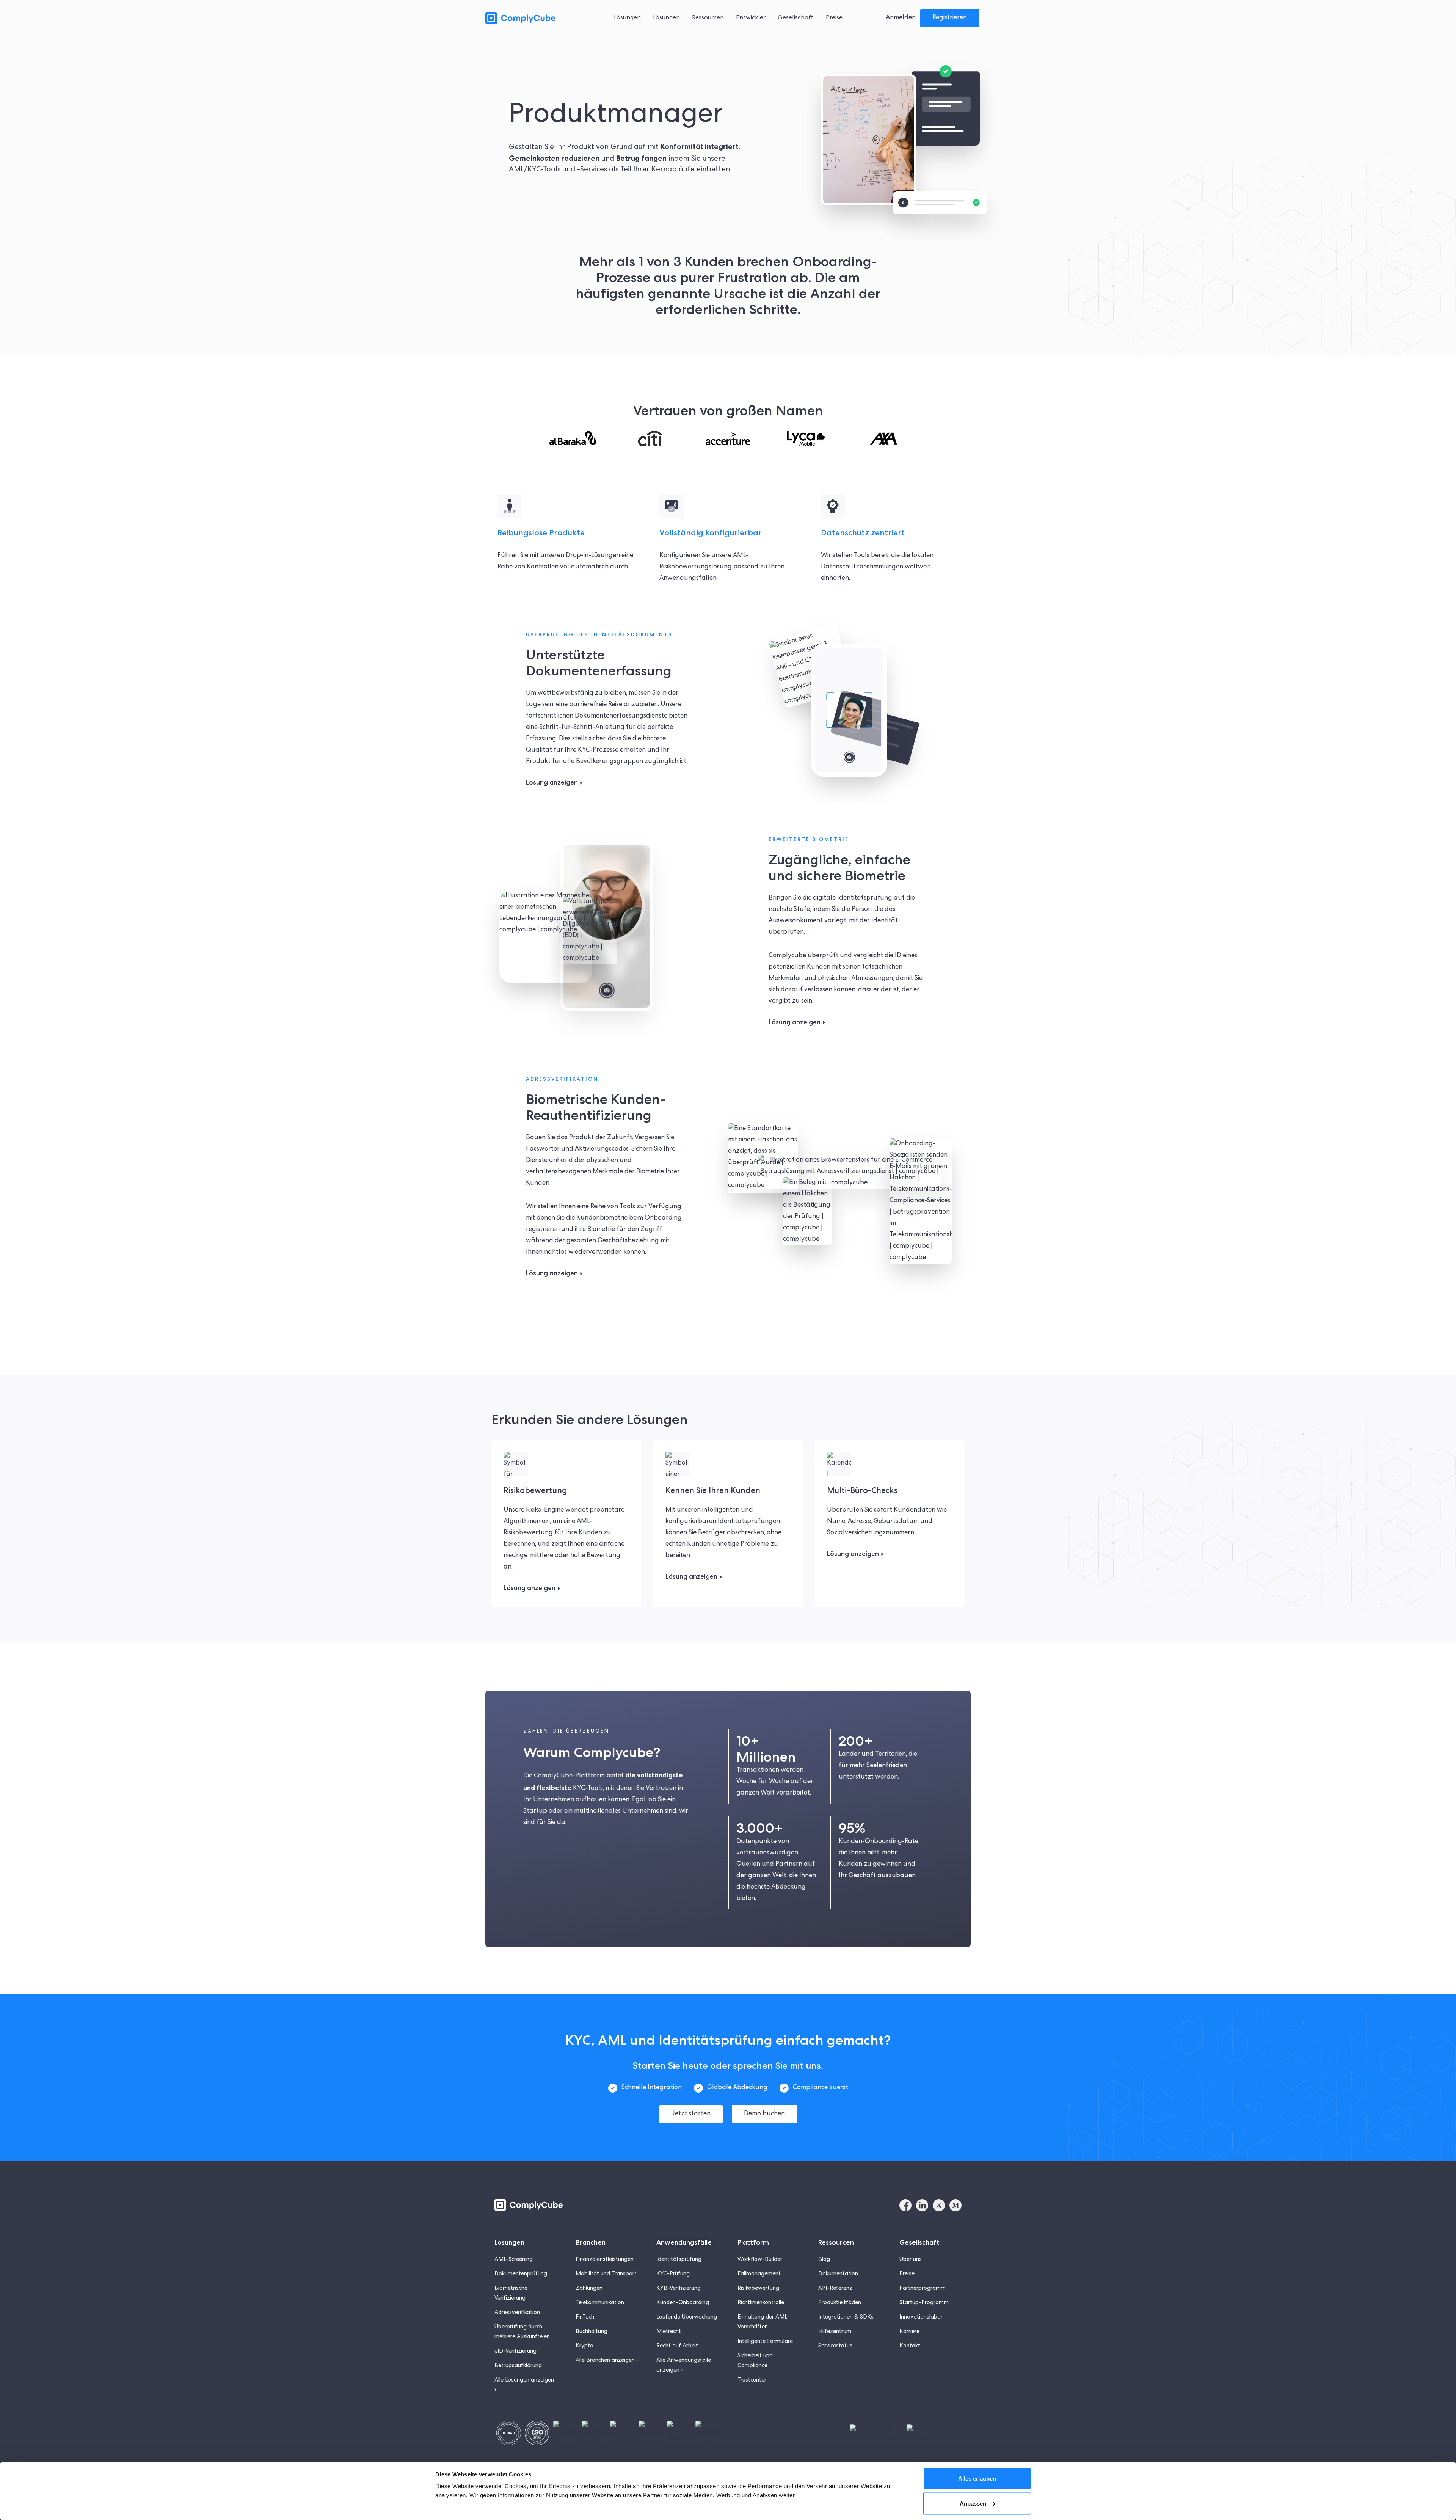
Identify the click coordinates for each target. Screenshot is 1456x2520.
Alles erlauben (977, 2478)
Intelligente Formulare (765, 2342)
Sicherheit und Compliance (755, 2361)
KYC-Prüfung (673, 2274)
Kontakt (910, 2346)
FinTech (585, 2317)
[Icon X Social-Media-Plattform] (939, 2205)
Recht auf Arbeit (677, 2346)
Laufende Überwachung (687, 2317)
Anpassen (973, 2503)
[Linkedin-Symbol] (922, 2205)
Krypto (584, 2346)
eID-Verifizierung (515, 2352)
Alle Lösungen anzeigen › (524, 2385)
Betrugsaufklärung (518, 2366)
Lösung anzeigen (552, 782)
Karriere (909, 2332)
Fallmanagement (759, 2274)
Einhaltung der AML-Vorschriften (763, 2322)
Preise (907, 2274)
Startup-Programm (924, 2303)
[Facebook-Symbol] (905, 2205)
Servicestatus (835, 2346)
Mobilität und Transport (606, 2274)
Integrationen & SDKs (846, 2317)
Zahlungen (589, 2289)
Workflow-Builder (760, 2260)
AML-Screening (514, 2260)
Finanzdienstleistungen (605, 2260)
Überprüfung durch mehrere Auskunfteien (522, 2332)
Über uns (911, 2260)
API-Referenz (835, 2289)
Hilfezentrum (835, 2332)
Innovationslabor (921, 2317)
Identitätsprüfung (679, 2260)
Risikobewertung (758, 2289)
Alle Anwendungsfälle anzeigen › (684, 2366)
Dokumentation (838, 2274)
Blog (824, 2260)
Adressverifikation (517, 2313)
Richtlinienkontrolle (761, 2303)
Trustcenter (752, 2380)
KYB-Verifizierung (679, 2289)
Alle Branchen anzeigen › (607, 2361)
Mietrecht (669, 2332)
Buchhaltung (591, 2332)
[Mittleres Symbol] (955, 2205)
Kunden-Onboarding (683, 2303)
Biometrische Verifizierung (511, 2294)
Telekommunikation (600, 2303)
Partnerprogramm (923, 2289)
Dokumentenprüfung (521, 2274)
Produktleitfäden (840, 2303)
